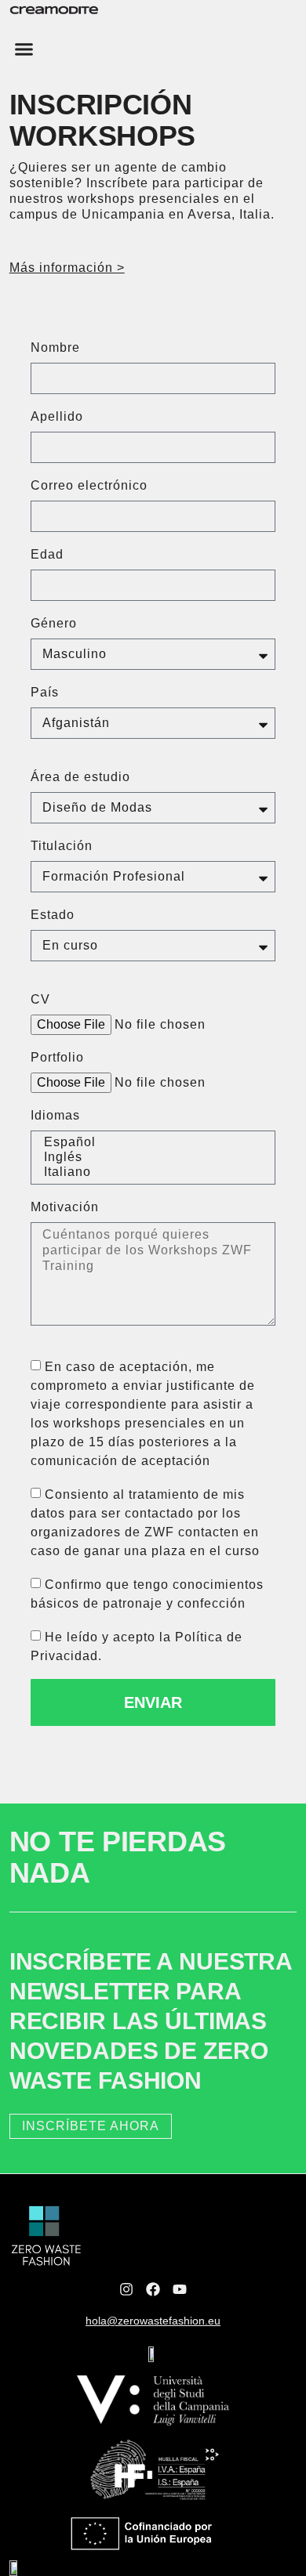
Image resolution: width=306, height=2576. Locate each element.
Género (54, 623)
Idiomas (55, 1115)
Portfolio (57, 1057)
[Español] (151, 1143)
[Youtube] (180, 2289)
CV (40, 999)
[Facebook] (153, 2289)
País (45, 692)
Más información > (67, 268)
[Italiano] (151, 1172)
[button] (24, 49)
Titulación (62, 846)
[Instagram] (126, 2289)
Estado (53, 915)
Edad (47, 554)
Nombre (55, 347)
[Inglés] (151, 1158)
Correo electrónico (89, 485)
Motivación (65, 1207)
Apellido (57, 416)
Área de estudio (80, 777)
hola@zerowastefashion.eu (153, 2321)
